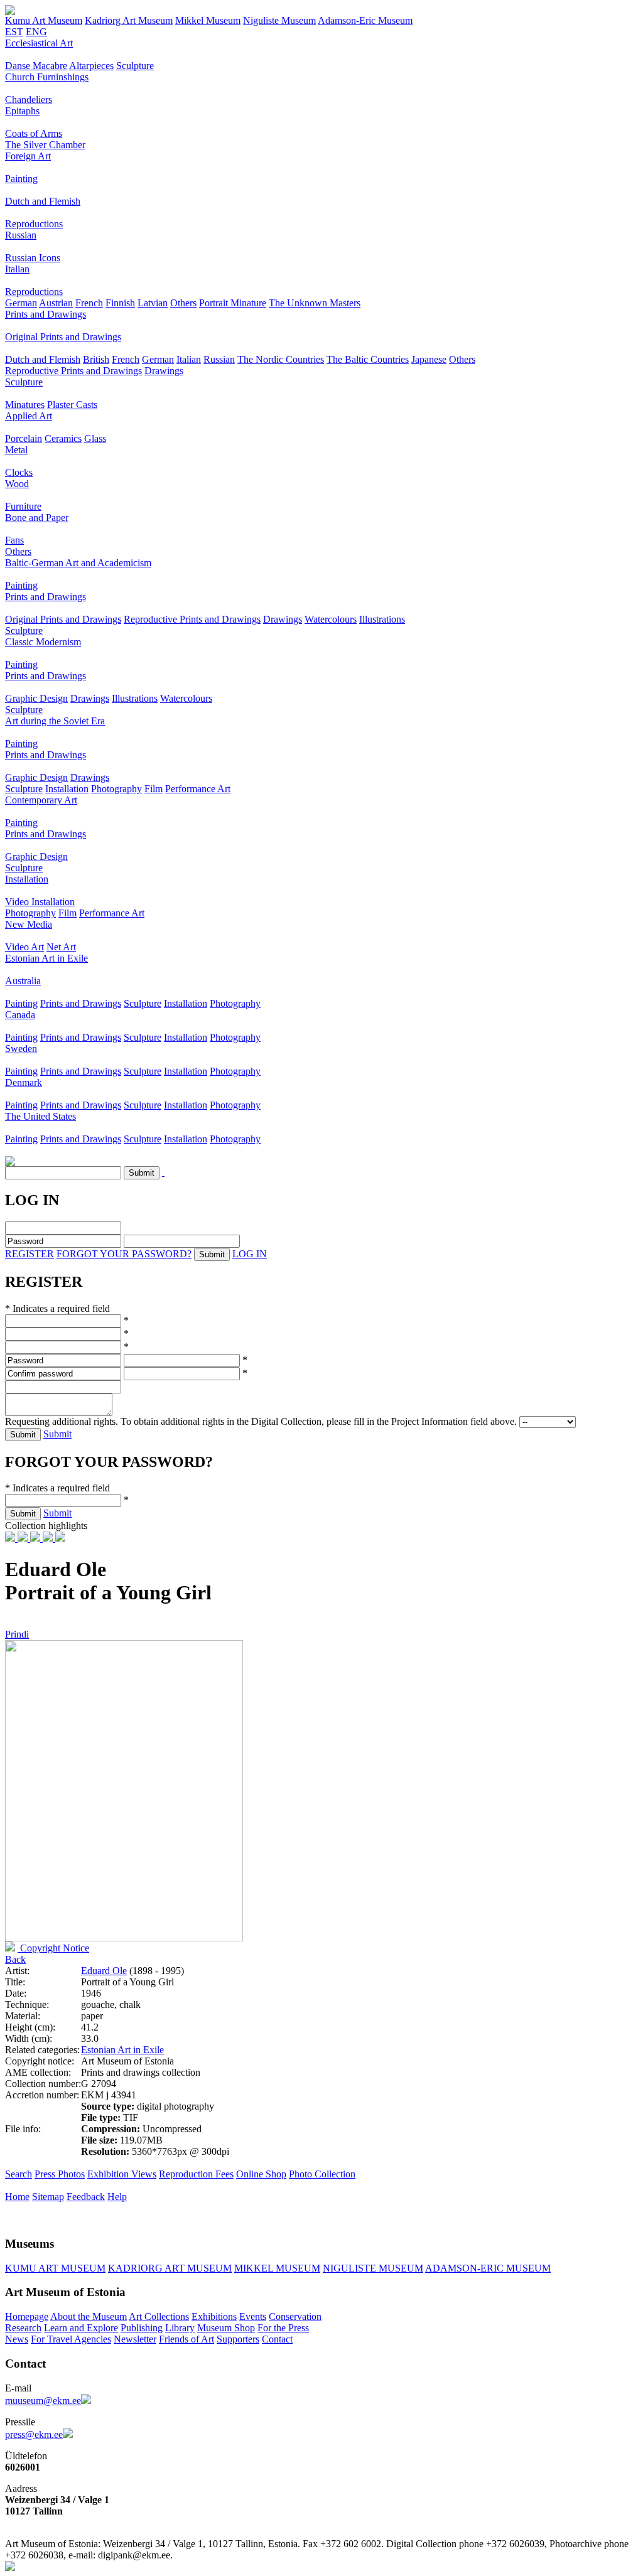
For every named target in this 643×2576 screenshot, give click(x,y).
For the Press (283, 2328)
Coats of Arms (34, 133)
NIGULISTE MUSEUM (373, 2268)
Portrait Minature (233, 303)
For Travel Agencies (71, 2339)
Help (117, 2197)
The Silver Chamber (45, 145)
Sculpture (135, 66)
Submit (57, 1434)
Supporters (238, 2339)
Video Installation (40, 902)
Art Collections (159, 2316)
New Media (29, 924)
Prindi (17, 1634)
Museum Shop (226, 2328)
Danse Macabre (36, 66)
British (96, 359)
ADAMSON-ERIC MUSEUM (488, 2268)
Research (23, 2328)
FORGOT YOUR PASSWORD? (124, 1254)
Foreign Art (28, 156)
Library (180, 2328)
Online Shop (261, 2174)
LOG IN (250, 1254)
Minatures (25, 405)
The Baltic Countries (368, 359)
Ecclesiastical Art (39, 43)
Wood (17, 484)
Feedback (86, 2197)
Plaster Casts (72, 405)
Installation (67, 789)
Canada (20, 1015)
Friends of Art (186, 2339)
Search (19, 2174)
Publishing (142, 2328)
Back (15, 1959)
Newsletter (135, 2339)
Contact (277, 2339)
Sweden (21, 1049)
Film (154, 789)
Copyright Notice (53, 1948)
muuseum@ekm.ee (43, 2401)
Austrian (56, 303)
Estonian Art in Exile (46, 958)
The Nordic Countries (281, 359)
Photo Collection (322, 2174)
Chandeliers (29, 99)
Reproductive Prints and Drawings (73, 371)
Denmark (24, 1082)
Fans (14, 540)
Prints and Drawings (46, 314)
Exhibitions (214, 2316)
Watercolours (331, 619)
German (21, 303)
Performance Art (198, 789)
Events (253, 2316)
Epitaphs (22, 111)
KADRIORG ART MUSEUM (170, 2268)
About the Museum (89, 2316)
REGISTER (30, 1254)
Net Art (61, 947)
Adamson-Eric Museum (365, 20)
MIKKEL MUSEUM (277, 2268)
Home (17, 2197)
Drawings (164, 371)
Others (183, 303)
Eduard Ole (104, 1971)
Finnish (120, 303)
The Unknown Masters (315, 303)
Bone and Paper (37, 518)
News (17, 2339)
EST (14, 32)
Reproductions (34, 224)
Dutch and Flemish (43, 201)
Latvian (153, 303)
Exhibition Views (122, 2174)
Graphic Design (36, 698)
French (89, 303)
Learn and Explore (81, 2328)
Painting (21, 179)
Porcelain (24, 438)
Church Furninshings (47, 77)
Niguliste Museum (279, 20)
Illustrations (382, 619)
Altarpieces (91, 66)
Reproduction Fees (196, 2174)
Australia (23, 981)
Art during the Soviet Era (55, 721)
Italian (17, 269)
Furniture (23, 506)
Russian (21, 235)
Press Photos (60, 2174)
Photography (116, 789)
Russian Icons (33, 258)
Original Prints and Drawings (63, 337)
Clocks (19, 472)
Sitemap (48, 2197)
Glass (95, 438)
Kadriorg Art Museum (129, 20)
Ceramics (63, 438)
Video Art (24, 947)
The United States (41, 1116)
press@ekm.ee (34, 2434)
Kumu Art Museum (44, 20)
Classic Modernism (43, 642)
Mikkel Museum (208, 20)
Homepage (27, 2316)
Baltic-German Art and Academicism (78, 563)
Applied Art (29, 416)
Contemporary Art (41, 800)
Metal (16, 450)
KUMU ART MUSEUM (55, 2268)
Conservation (295, 2316)
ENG (36, 32)
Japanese (429, 359)
